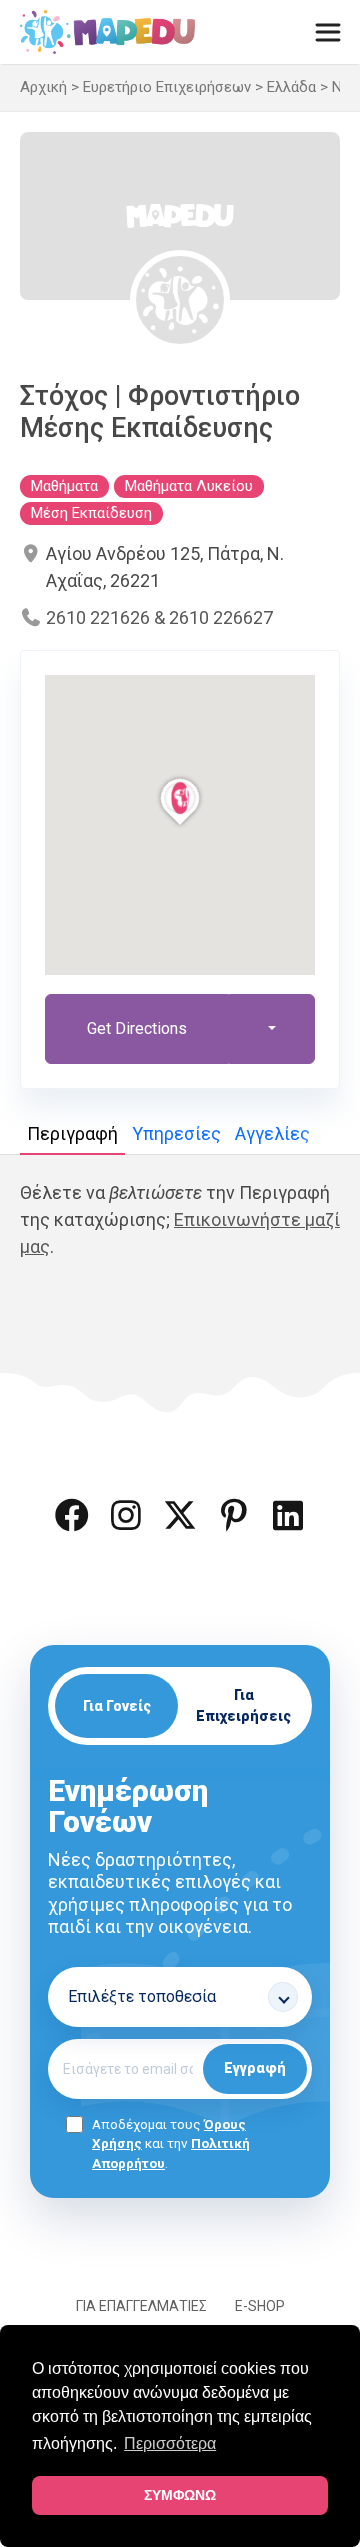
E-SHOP (260, 2306)
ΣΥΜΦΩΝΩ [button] (180, 2495)
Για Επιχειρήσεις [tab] (243, 1705)
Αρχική (43, 87)
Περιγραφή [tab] (72, 1133)
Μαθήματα (64, 486)
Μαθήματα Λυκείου (189, 486)
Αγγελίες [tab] (272, 1133)
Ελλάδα (291, 87)
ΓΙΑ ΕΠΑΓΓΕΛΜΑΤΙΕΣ (141, 2306)
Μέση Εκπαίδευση (91, 513)
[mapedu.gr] (107, 32)
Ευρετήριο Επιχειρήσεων (167, 87)
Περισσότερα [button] (170, 2443)
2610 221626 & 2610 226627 (159, 617)
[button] (72, 1515)
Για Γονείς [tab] (117, 1706)
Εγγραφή (255, 2068)
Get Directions (137, 1028)
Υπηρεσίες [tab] (176, 1133)
